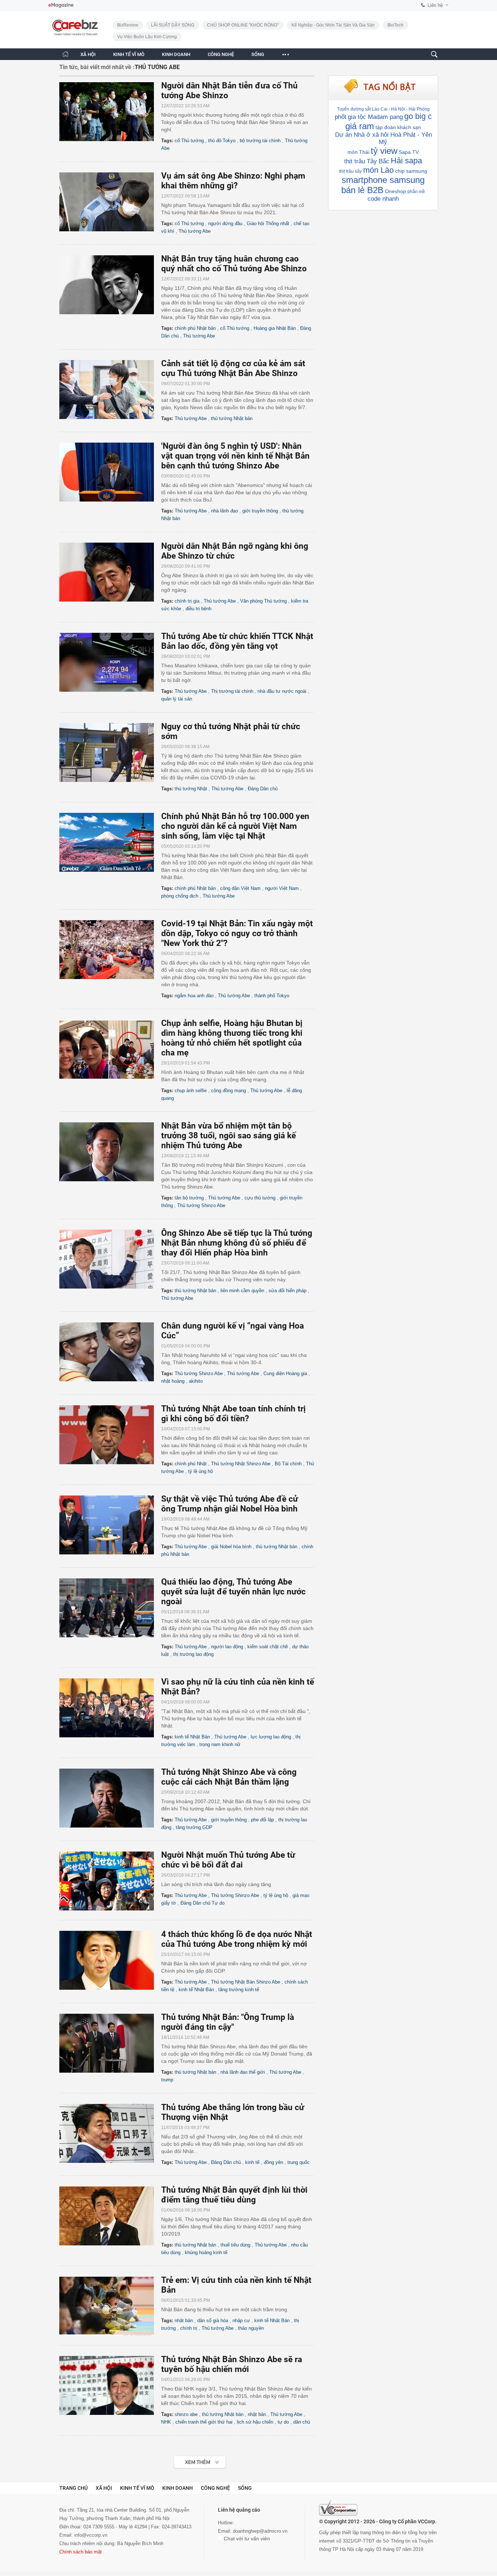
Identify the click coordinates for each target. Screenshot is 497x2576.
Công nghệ (215, 2488)
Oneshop (395, 191)
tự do (283, 2422)
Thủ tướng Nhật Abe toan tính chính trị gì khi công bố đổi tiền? (233, 1414)
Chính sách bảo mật (81, 2552)
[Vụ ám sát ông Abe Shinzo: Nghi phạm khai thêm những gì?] (110, 202)
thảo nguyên (251, 2328)
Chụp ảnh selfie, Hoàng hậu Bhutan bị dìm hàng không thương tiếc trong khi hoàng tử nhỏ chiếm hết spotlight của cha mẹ (232, 1038)
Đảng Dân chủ (263, 789)
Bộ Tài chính (288, 1464)
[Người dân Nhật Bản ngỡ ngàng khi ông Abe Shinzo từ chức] (110, 572)
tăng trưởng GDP (194, 1827)
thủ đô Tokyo (222, 141)
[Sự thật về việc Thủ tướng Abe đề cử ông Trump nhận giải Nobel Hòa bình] (110, 1525)
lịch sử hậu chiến (255, 2422)
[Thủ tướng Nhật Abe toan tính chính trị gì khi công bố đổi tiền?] (110, 1435)
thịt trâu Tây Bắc (367, 161)
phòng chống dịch (180, 896)
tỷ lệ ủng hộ (200, 1471)
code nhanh (383, 199)
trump (167, 2080)
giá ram (360, 126)
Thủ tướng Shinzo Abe (201, 1205)
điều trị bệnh (198, 609)
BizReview (128, 25)
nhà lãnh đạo (224, 511)
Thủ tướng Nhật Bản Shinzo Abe (246, 1982)
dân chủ (302, 2422)
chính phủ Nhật (191, 1464)
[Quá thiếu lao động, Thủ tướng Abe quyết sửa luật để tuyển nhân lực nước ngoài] (110, 1608)
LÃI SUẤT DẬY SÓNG (173, 25)
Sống (245, 2488)
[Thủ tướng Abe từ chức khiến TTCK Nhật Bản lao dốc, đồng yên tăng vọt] (110, 662)
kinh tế (252, 2162)
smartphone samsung (383, 180)
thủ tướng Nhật (191, 789)
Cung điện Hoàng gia (285, 1373)
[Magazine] (61, 5)
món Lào (378, 170)
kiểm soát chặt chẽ (268, 1647)
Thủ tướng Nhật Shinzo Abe (241, 1464)
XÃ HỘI (88, 54)
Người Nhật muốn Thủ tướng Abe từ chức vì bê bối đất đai (228, 1860)
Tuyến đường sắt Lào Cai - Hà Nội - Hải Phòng (383, 109)
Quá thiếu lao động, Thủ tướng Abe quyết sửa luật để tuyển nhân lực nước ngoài (233, 1592)
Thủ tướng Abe (195, 231)
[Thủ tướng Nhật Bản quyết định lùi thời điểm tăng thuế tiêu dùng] (110, 2216)
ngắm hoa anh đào (194, 996)
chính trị (189, 2328)
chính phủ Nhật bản (195, 328)
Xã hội (104, 2488)
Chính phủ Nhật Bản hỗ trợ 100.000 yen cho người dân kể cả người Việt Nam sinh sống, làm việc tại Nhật (235, 826)
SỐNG (258, 54)
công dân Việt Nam (240, 888)
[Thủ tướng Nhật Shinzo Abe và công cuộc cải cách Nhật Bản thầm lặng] (110, 1798)
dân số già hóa (213, 2321)
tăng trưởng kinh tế (239, 1990)
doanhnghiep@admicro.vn (260, 2531)
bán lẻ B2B (362, 190)
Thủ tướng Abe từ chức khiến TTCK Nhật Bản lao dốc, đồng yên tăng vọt (237, 641)
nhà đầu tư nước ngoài (282, 691)
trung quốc (299, 2162)
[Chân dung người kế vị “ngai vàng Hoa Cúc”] (110, 1352)
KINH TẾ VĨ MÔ (129, 54)
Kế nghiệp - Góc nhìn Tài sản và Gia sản (333, 25)
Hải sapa (406, 161)
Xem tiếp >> (185, 2458)
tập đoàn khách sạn (398, 127)
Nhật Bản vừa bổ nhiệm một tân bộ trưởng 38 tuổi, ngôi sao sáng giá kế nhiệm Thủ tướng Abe (228, 1136)
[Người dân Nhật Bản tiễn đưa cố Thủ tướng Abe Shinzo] (110, 112)
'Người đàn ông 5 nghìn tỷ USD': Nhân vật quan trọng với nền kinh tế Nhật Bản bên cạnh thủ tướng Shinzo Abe (235, 456)
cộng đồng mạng (228, 1091)
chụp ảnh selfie (191, 1091)
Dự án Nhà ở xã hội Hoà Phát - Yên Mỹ (383, 138)
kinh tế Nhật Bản (192, 1737)
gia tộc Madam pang (375, 117)
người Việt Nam (282, 888)
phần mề (416, 192)
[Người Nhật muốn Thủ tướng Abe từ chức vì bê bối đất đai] (110, 1881)
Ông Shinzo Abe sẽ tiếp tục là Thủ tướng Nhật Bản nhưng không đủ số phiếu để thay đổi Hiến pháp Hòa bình (237, 1243)
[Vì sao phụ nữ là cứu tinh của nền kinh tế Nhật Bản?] (110, 1708)
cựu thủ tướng (260, 1198)
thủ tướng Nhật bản (232, 418)
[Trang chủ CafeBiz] (65, 54)
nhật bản (184, 2321)
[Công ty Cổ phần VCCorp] (338, 2508)
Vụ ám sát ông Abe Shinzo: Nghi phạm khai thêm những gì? (233, 181)
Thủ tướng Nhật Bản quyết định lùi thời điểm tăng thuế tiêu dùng (234, 2195)
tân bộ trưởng (189, 1198)
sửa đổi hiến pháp (287, 1291)
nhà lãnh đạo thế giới (243, 2072)
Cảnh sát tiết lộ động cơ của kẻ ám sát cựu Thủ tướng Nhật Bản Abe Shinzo (233, 368)
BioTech (395, 25)
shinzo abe (186, 2414)
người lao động (227, 1647)
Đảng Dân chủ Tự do (202, 1903)
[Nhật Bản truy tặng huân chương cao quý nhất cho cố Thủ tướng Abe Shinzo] (110, 285)
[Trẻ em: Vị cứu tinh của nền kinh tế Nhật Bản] (110, 2306)
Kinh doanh (178, 2488)
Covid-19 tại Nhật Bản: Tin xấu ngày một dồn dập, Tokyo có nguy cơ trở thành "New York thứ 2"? (237, 933)
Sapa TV (409, 152)
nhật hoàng (173, 1381)
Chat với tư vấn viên (246, 2539)
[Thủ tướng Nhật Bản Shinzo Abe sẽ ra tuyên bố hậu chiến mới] (110, 2385)
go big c (418, 116)
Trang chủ (73, 2488)
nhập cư (241, 2321)
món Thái (358, 152)
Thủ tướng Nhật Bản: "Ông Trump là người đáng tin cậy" (228, 2022)
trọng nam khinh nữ (220, 1744)
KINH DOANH (176, 54)
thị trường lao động (193, 1654)
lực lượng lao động (271, 1737)
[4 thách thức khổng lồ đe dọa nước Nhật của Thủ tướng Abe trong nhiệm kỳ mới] (110, 1960)
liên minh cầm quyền (242, 1291)
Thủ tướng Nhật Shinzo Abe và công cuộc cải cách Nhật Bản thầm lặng (229, 1777)
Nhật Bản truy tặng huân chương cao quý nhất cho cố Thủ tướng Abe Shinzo (234, 264)
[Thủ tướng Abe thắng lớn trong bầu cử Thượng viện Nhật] (110, 2133)
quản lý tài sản (177, 699)
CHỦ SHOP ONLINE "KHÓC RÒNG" (243, 25)
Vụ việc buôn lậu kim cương (147, 37)
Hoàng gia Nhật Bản (275, 328)
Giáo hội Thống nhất (268, 223)
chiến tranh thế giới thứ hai (204, 2422)
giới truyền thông (260, 511)
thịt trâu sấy (350, 171)
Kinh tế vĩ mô (137, 2488)
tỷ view (384, 151)
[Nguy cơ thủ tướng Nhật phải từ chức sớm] (110, 752)
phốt (341, 117)
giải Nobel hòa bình (231, 1547)
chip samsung (411, 171)
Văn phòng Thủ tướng (263, 601)
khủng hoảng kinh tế (206, 2252)
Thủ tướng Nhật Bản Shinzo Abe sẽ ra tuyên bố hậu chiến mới (232, 2364)
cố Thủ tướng (189, 141)
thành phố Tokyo (272, 996)
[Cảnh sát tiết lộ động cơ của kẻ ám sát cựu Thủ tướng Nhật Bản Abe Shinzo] (110, 390)
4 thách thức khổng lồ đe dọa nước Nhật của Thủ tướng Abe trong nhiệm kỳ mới (237, 1939)
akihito (196, 1381)
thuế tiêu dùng (235, 2245)
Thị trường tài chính (232, 691)
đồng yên (273, 2162)
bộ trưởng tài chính (260, 141)
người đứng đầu (225, 223)
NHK (166, 2422)
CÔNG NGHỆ (221, 54)
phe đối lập (263, 1820)
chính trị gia (187, 601)
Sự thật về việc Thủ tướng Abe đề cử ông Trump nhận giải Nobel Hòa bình (230, 1504)
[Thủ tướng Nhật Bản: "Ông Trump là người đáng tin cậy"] (110, 2043)
